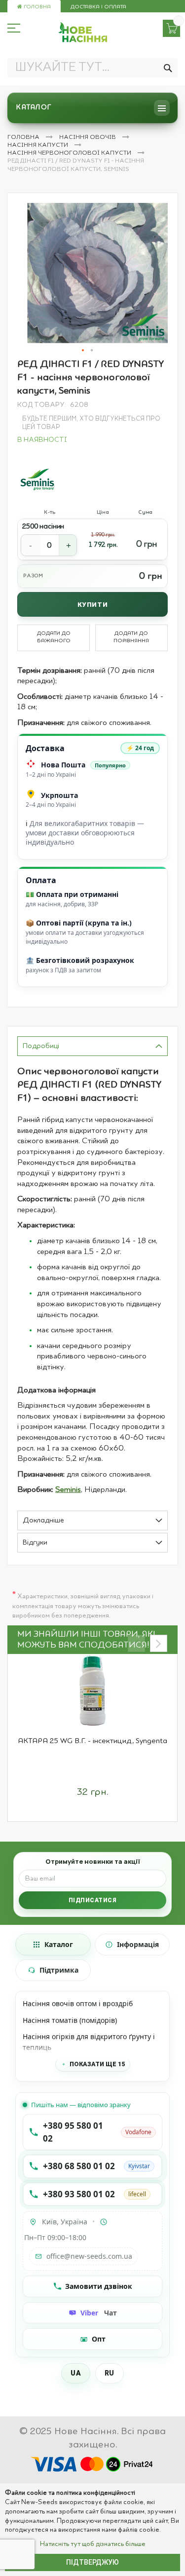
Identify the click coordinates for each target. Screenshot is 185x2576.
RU (110, 2373)
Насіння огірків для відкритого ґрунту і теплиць (89, 2042)
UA (76, 2373)
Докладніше (43, 1521)
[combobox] (92, 68)
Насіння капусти (38, 145)
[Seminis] (38, 478)
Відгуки (35, 1543)
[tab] (92, 1046)
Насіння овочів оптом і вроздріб (78, 2003)
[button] (83, 351)
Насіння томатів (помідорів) (70, 2020)
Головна (37, 7)
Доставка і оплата (98, 7)
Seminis (68, 1490)
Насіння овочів (88, 137)
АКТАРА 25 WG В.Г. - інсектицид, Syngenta (92, 1741)
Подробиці (41, 1046)
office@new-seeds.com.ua (89, 2256)
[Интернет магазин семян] (83, 32)
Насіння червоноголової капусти (70, 153)
